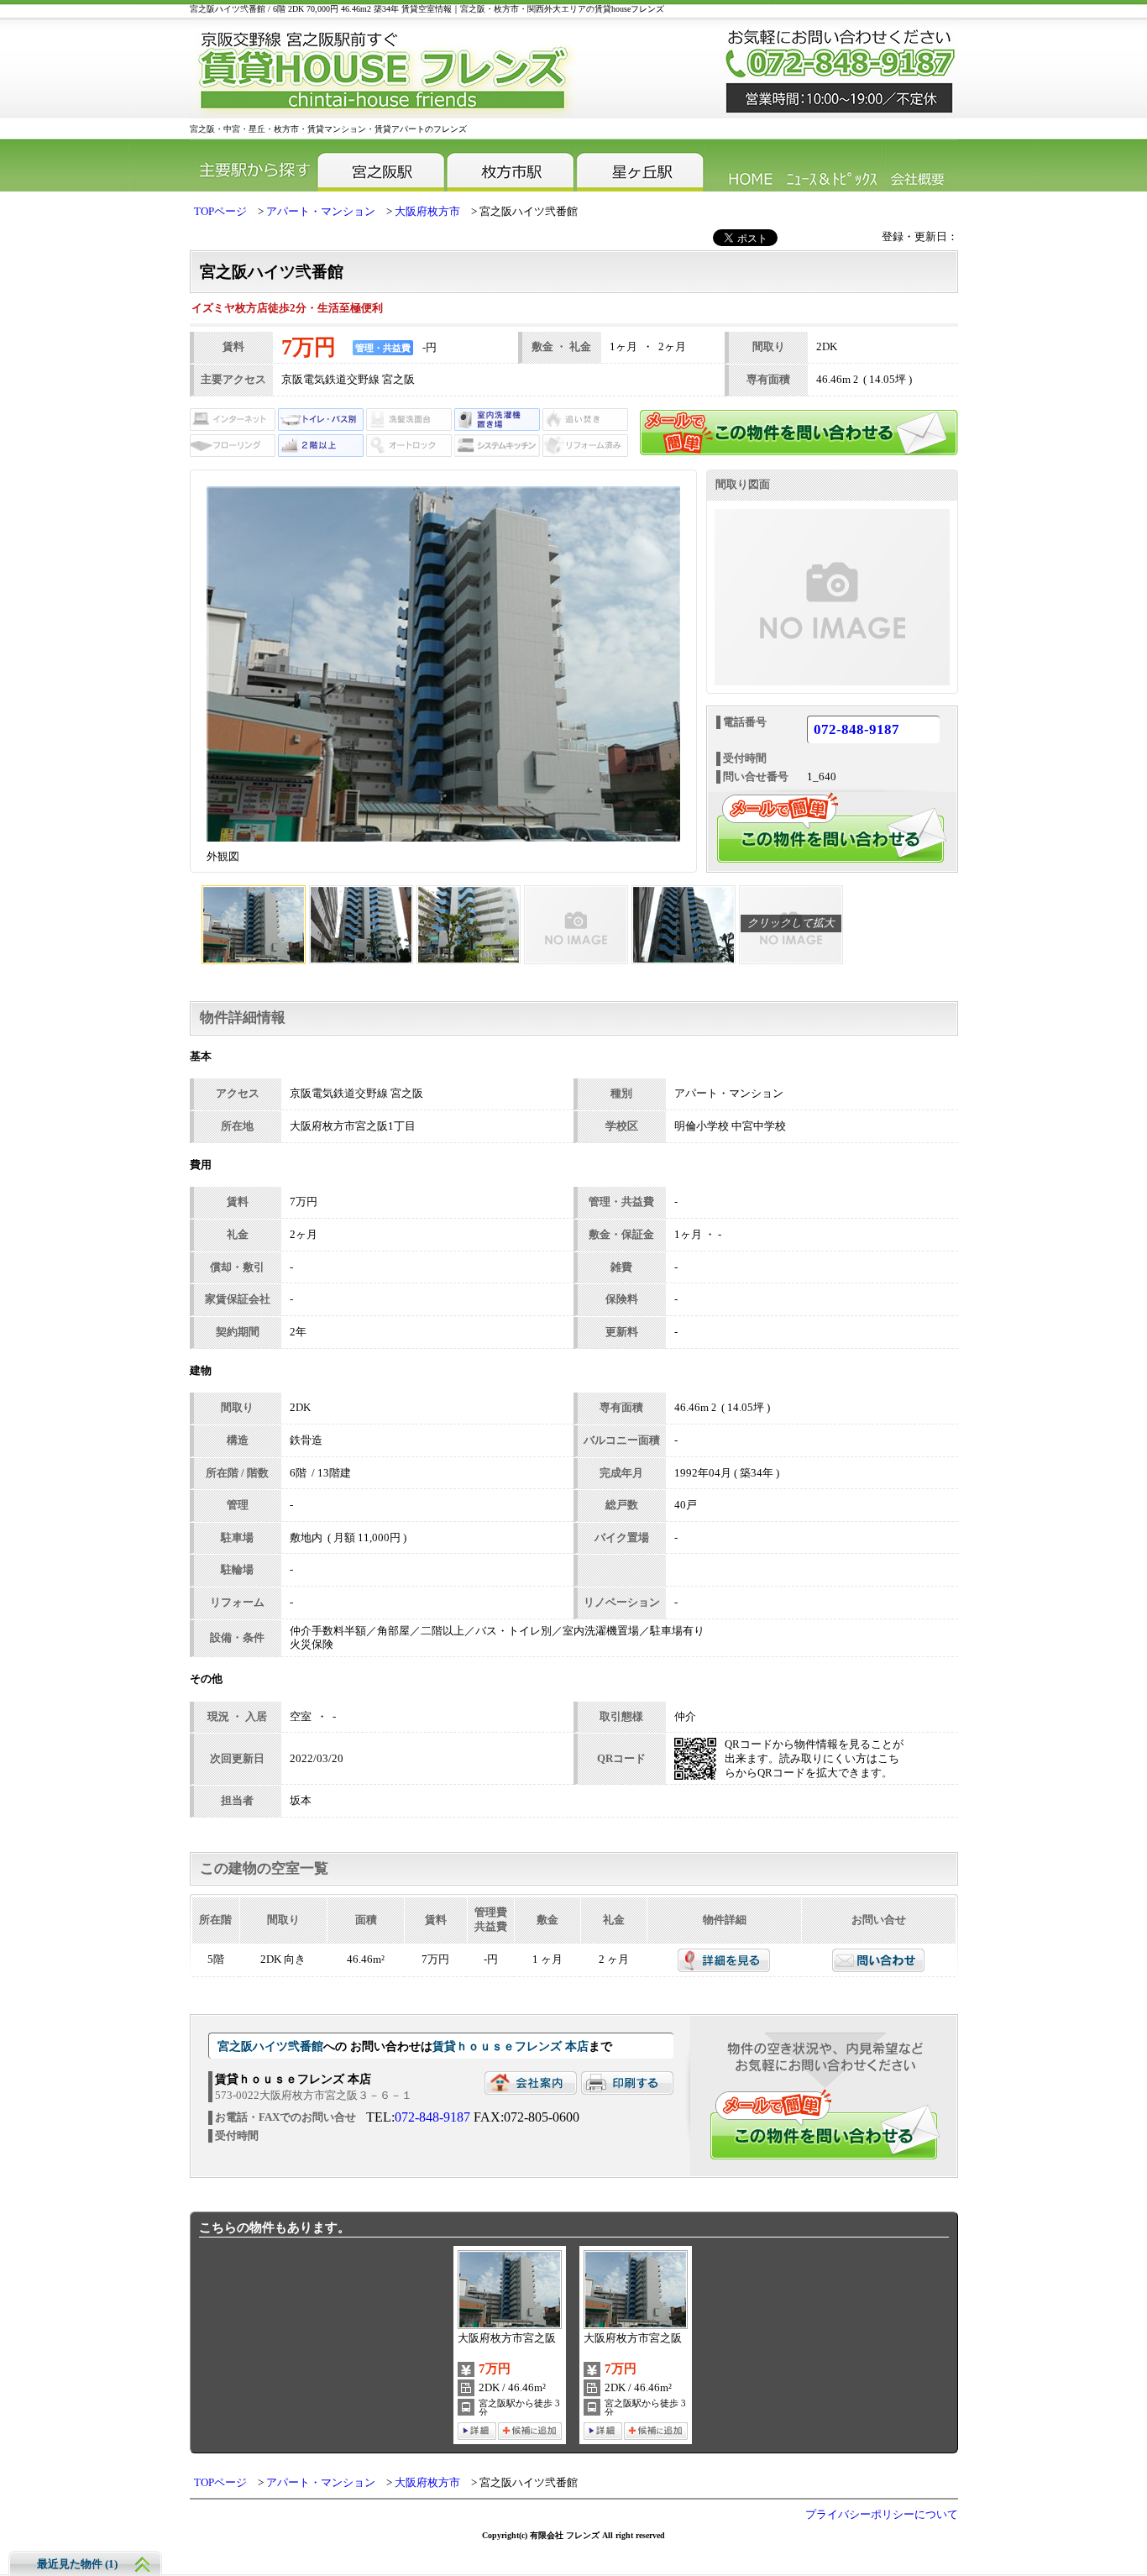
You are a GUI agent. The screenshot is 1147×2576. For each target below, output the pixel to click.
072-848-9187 (856, 730)
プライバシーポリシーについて (882, 2515)
